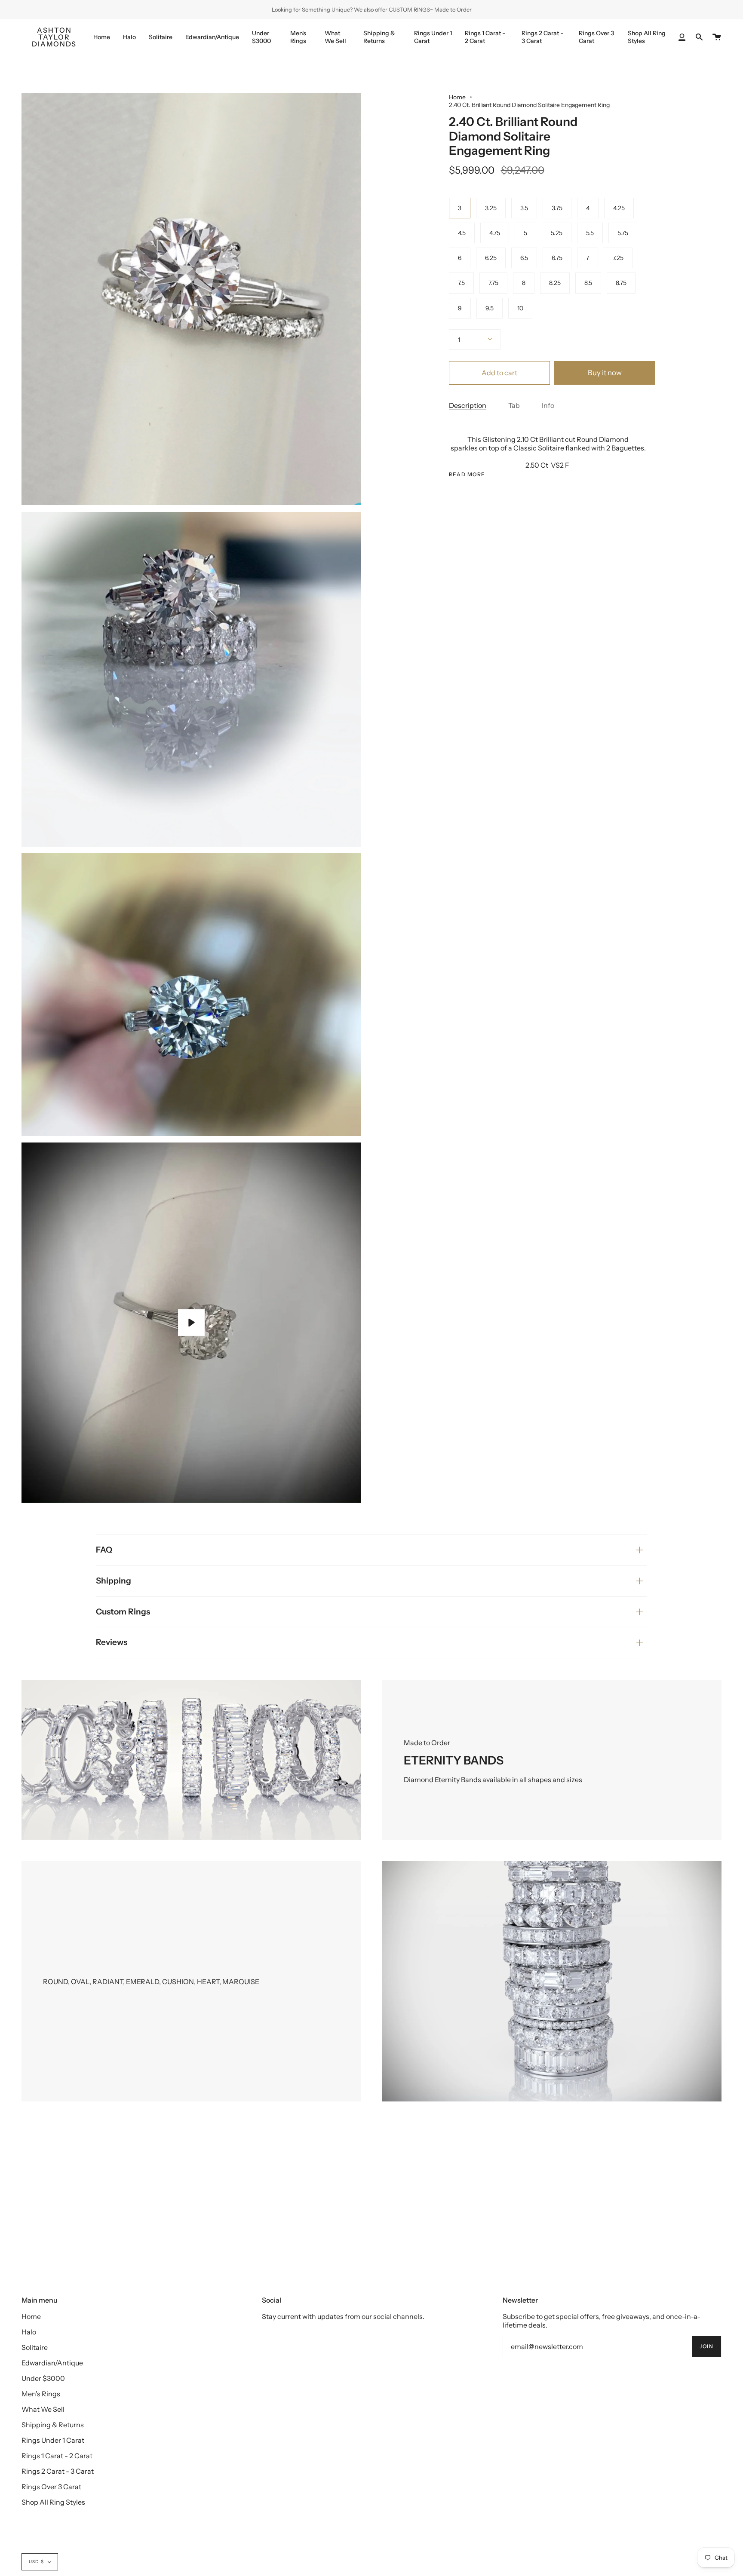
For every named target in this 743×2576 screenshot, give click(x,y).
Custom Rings (123, 1612)
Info (548, 405)
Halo (29, 2332)
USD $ (36, 2562)
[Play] (191, 1323)
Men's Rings (41, 2394)
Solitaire (35, 2347)
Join (706, 2346)
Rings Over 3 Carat (51, 2487)
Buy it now (605, 373)
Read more (467, 475)
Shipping (114, 1581)
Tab (514, 405)
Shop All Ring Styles (53, 2502)
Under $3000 (43, 2378)
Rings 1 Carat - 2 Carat (57, 2456)
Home (457, 97)
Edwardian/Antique (52, 2363)
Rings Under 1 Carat (53, 2440)
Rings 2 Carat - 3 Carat (58, 2471)
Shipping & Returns (53, 2425)
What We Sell (43, 2409)
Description (468, 405)
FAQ (104, 1550)
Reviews (112, 1642)
